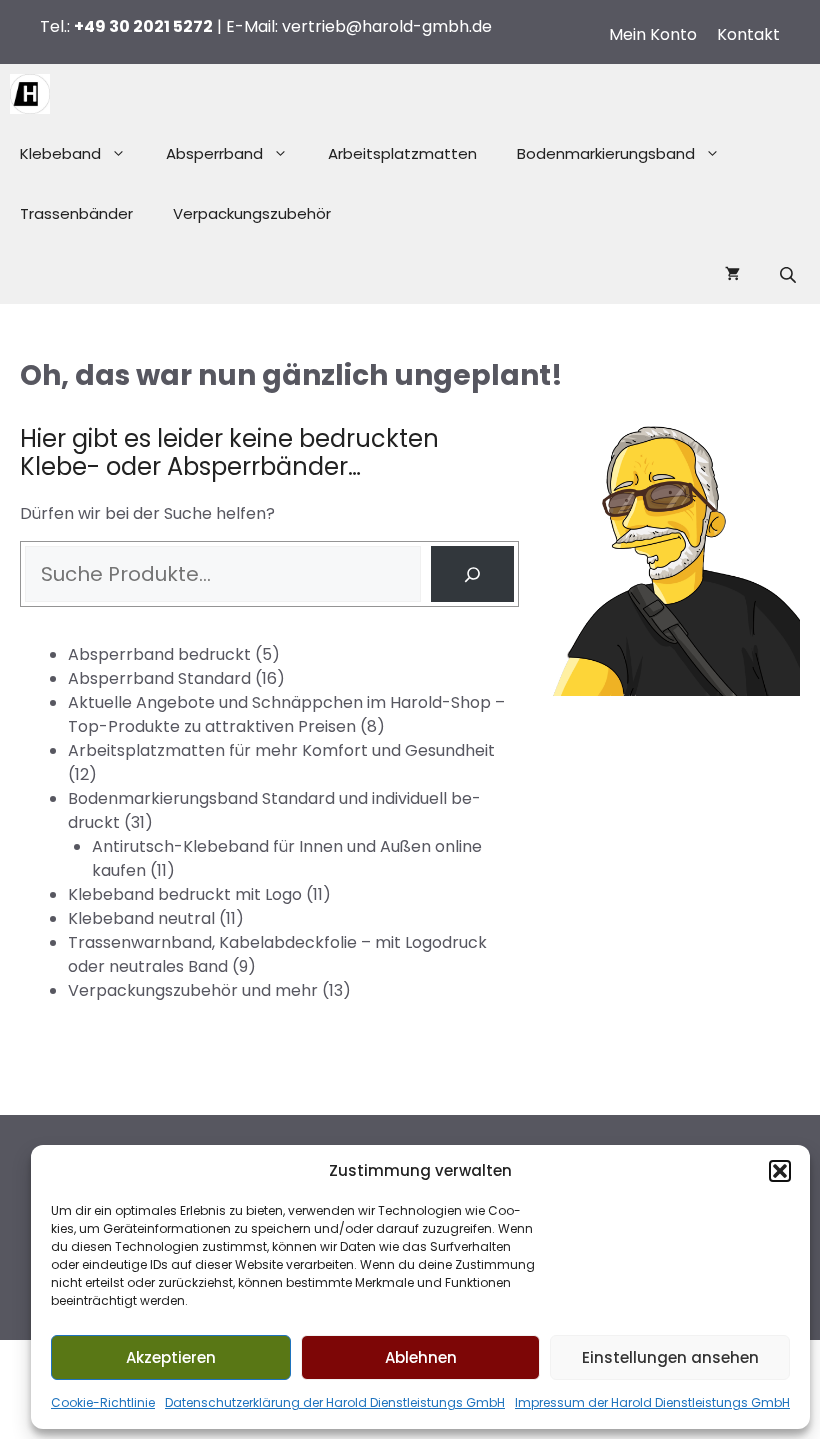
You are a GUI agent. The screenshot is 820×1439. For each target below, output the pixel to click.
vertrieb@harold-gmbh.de (387, 26)
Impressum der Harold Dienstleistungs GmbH (652, 1402)
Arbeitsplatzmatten (402, 153)
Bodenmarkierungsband (606, 153)
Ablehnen (421, 1357)
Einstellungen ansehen (670, 1357)
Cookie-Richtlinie (103, 1402)
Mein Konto (653, 34)
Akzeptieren (171, 1357)
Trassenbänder (76, 213)
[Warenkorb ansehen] (732, 274)
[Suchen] (472, 574)
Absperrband (214, 153)
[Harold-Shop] (30, 94)
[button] (780, 1171)
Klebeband (60, 153)
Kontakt (748, 34)
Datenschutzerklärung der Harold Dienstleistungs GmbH (335, 1402)
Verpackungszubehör (252, 213)
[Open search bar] (790, 274)
